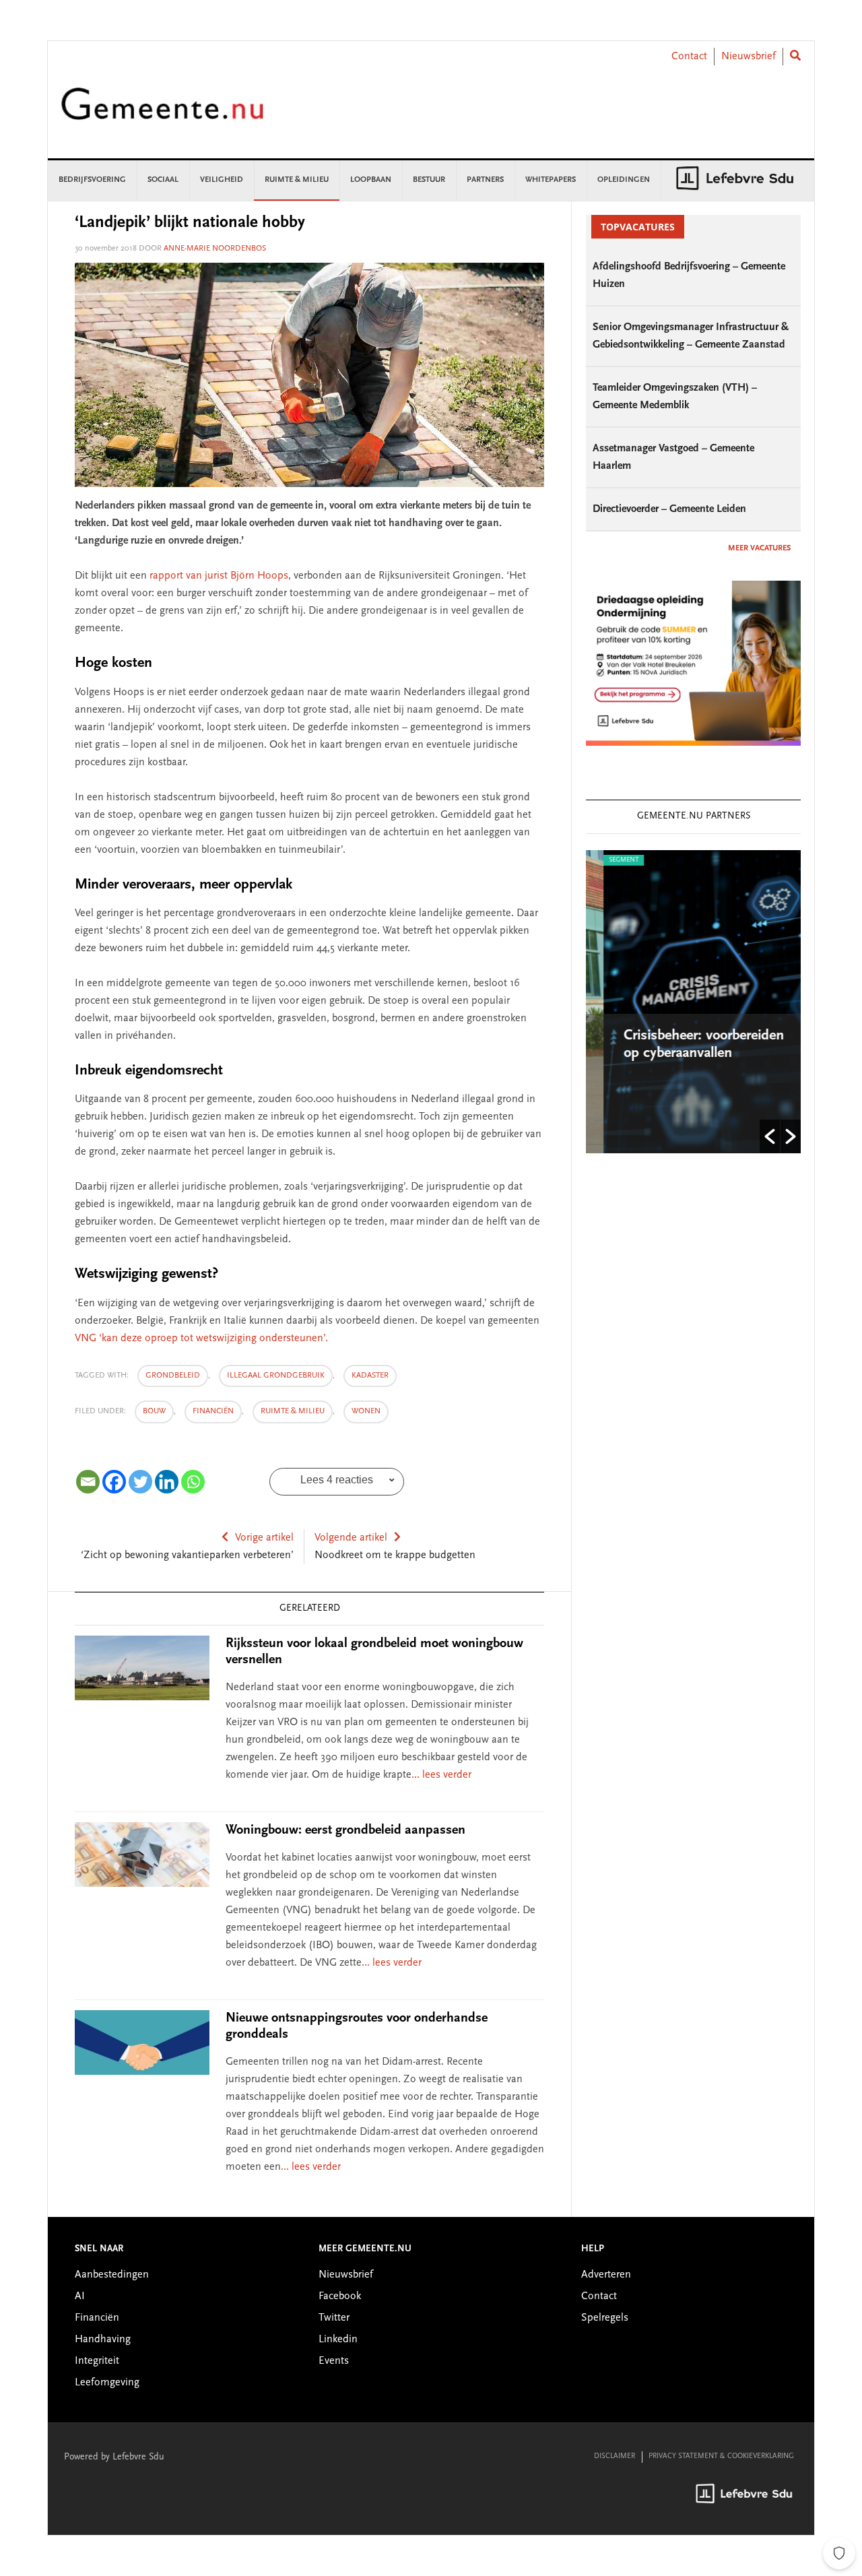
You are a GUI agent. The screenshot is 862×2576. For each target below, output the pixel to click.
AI (80, 2296)
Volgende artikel (351, 1538)
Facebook (340, 2296)
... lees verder (441, 1775)
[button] (770, 1136)
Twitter (334, 2318)
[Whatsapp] (193, 1482)
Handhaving (103, 2340)
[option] (693, 1002)
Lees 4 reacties (337, 1480)
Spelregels (605, 2318)
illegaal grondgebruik (276, 1376)
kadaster (370, 1376)
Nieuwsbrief (749, 57)
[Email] (88, 1482)
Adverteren (606, 2275)
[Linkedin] (167, 1482)
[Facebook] (114, 1482)
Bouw (154, 1411)
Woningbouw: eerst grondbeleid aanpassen (345, 1830)
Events (334, 2361)
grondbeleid (173, 1376)
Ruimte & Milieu (293, 1411)
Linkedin (338, 2340)
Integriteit (97, 2361)
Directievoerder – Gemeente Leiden (669, 509)
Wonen (366, 1411)
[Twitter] (140, 1482)
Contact (689, 57)
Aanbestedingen (112, 2275)
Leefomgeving (107, 2383)
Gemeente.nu (162, 113)
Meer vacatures (759, 548)
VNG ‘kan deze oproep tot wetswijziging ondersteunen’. (201, 1339)
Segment (606, 860)
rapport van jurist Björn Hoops (219, 576)
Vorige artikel (264, 1538)
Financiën (213, 1411)
